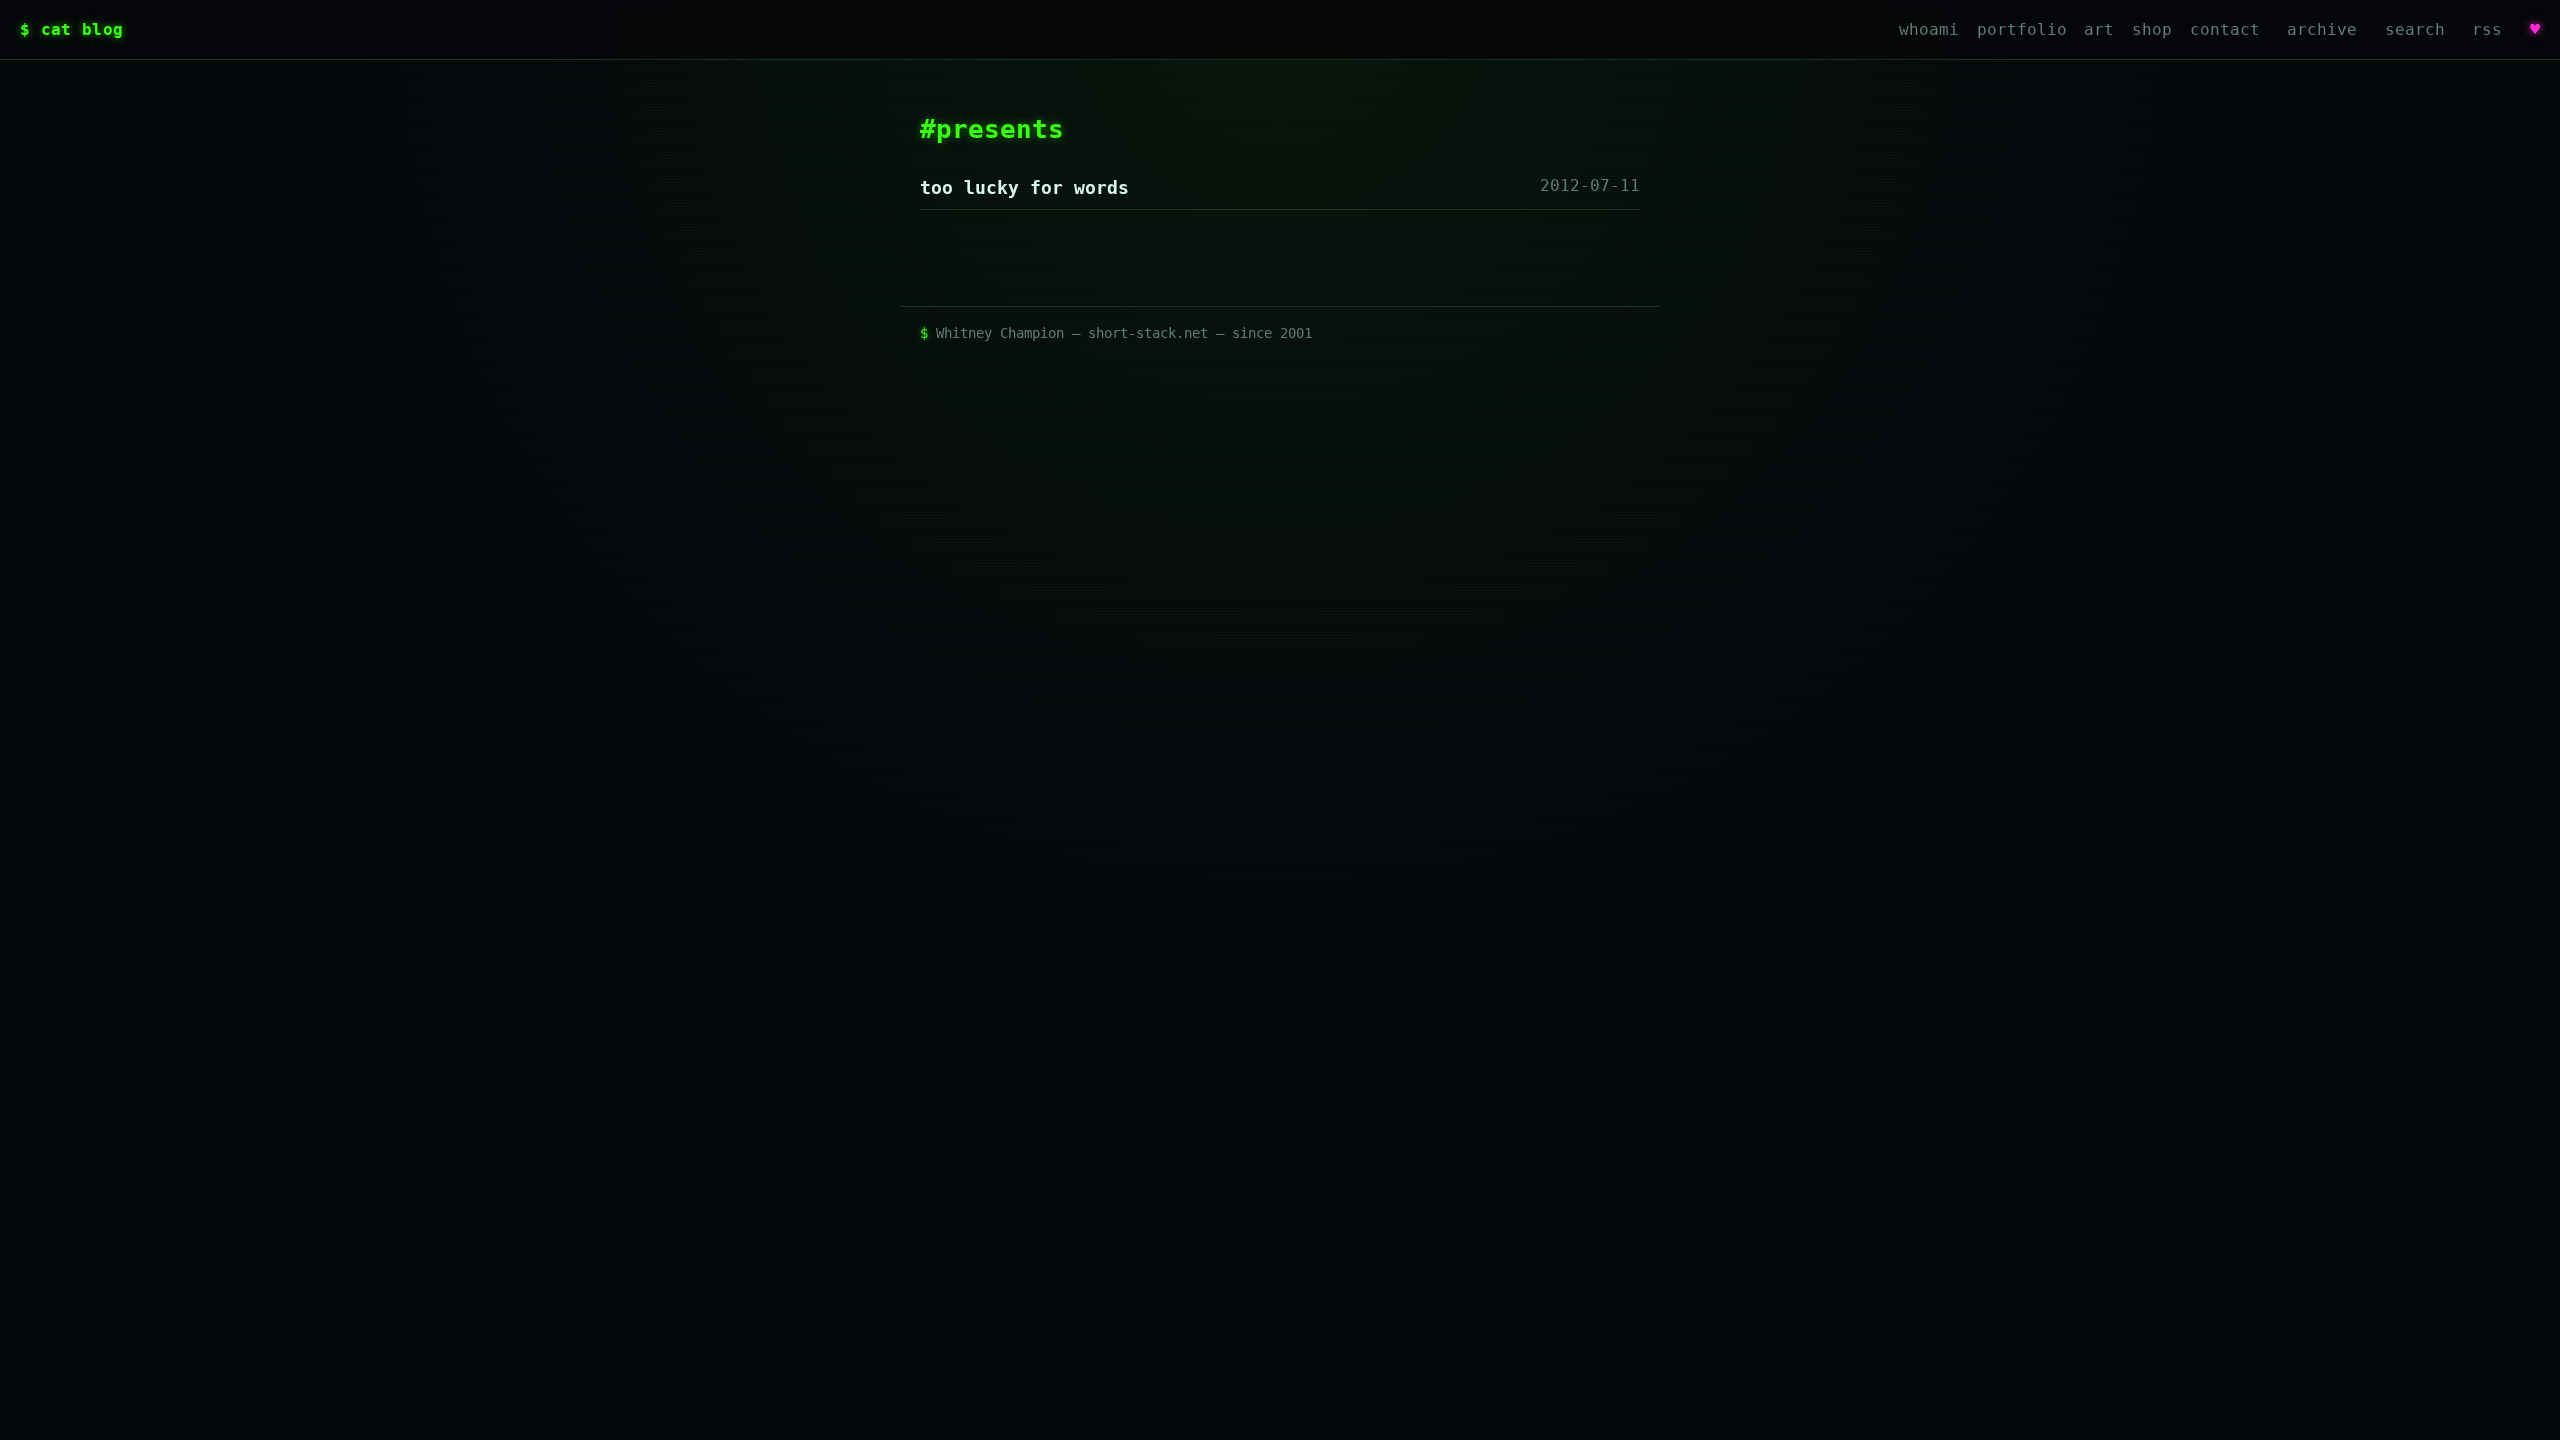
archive (2322, 29)
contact (2225, 29)
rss (2487, 29)
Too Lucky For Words (1024, 187)
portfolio (2022, 29)
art (2099, 29)
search (2415, 29)
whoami (1929, 29)
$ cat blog (71, 29)
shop (2152, 29)
